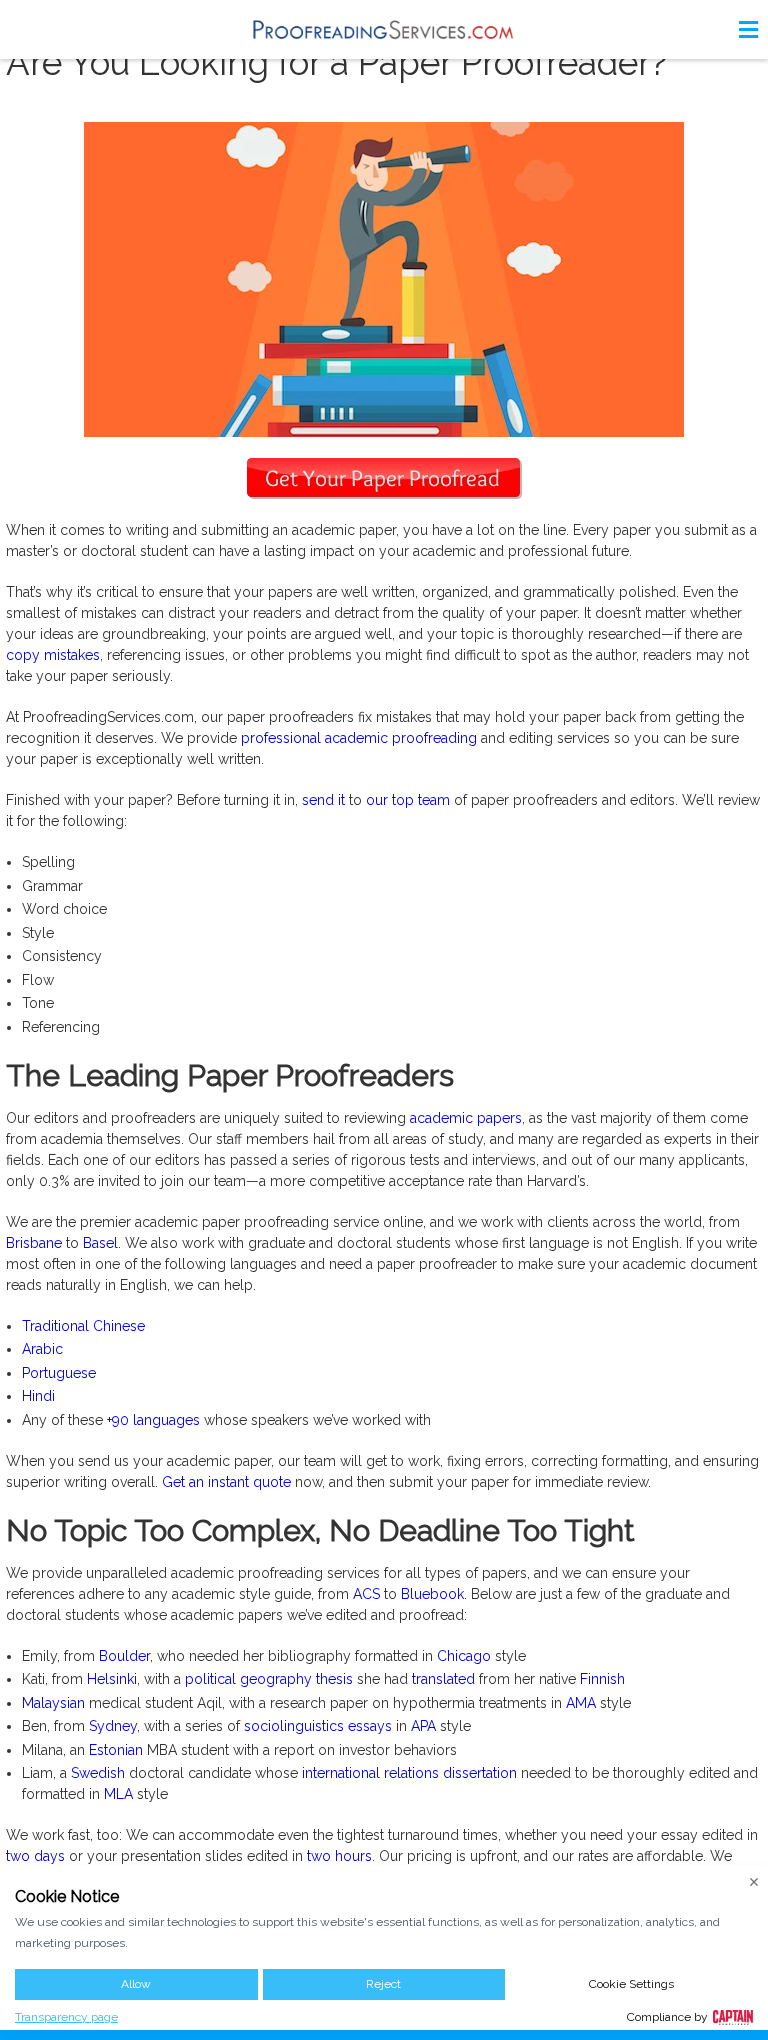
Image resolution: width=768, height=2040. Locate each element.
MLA (118, 1794)
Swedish (98, 1773)
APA (423, 1726)
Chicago (464, 1656)
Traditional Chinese (83, 1326)
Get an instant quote (226, 1482)
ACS (366, 1594)
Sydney (113, 1726)
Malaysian (53, 1703)
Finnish (602, 1679)
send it (323, 800)
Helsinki (112, 1679)
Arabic (42, 1349)
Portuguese (59, 1373)
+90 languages (153, 1420)
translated (443, 1679)
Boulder (124, 1656)
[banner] (384, 29)
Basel (100, 1243)
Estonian (116, 1750)
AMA (581, 1703)
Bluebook (432, 1594)
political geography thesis (269, 1679)
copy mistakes (53, 655)
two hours (339, 1856)
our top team (408, 800)
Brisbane (34, 1243)
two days (35, 1856)
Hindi (38, 1396)
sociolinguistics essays (318, 1726)
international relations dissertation (409, 1773)
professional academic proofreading (359, 738)
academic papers (466, 1118)
